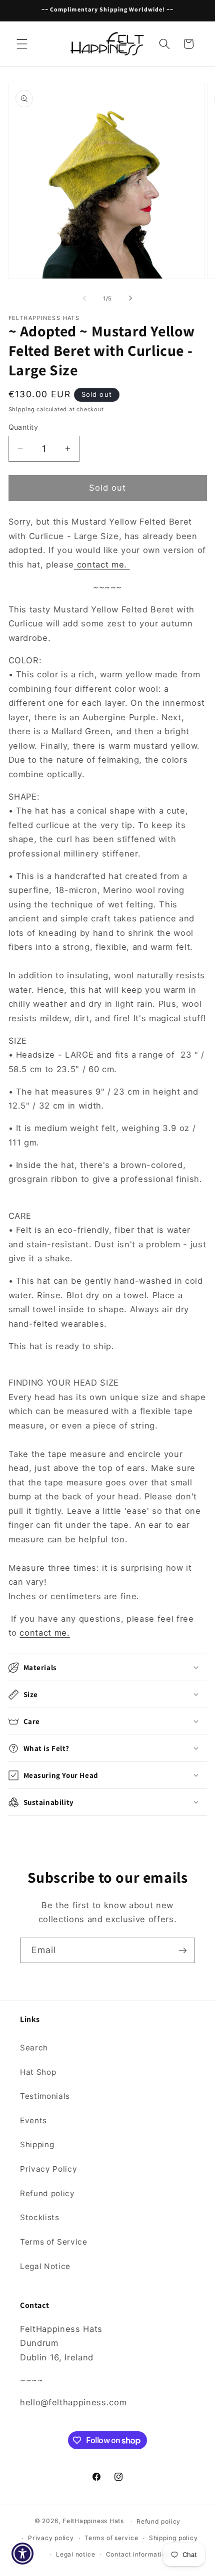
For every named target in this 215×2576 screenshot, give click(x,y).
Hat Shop (38, 2072)
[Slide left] (84, 298)
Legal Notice (45, 2266)
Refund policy (47, 2193)
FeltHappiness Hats (93, 2521)
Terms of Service (54, 2242)
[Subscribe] (182, 1951)
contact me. (103, 565)
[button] (22, 44)
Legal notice (75, 2554)
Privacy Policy (48, 2169)
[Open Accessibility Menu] (23, 2554)
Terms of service (111, 2538)
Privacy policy (51, 2538)
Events (33, 2121)
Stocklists (40, 2217)
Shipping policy (173, 2538)
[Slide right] (130, 298)
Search (34, 2048)
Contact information (138, 2554)
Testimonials (45, 2096)
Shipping (22, 409)
